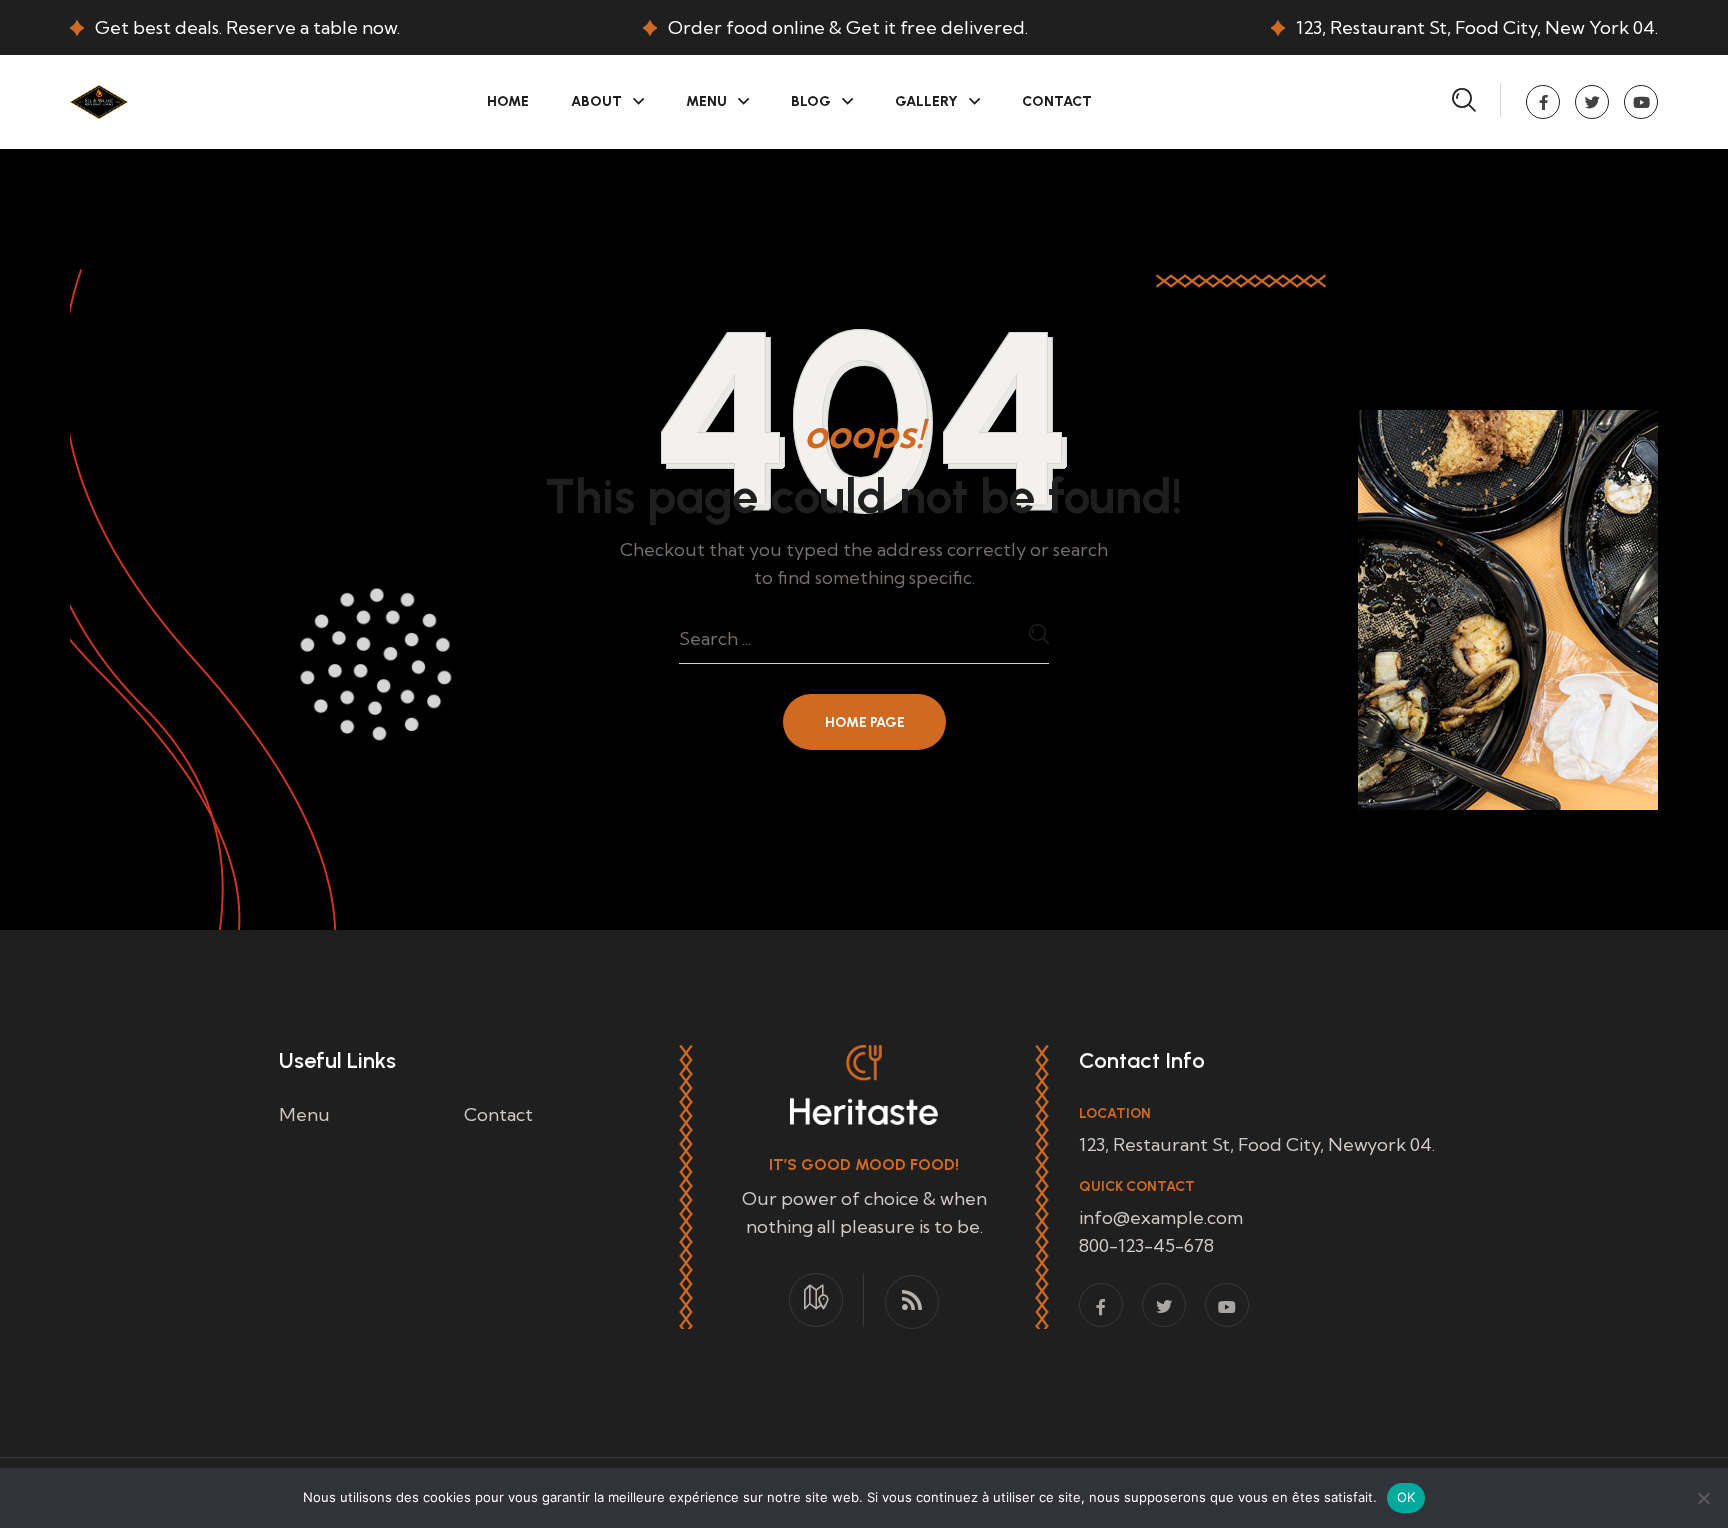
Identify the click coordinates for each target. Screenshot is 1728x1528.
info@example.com (1161, 1217)
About (596, 101)
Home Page (865, 722)
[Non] (1703, 1498)
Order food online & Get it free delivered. (848, 27)
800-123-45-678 (1146, 1245)
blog (811, 101)
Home (508, 101)
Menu (706, 101)
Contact (1057, 101)
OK (1406, 1497)
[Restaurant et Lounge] (99, 99)
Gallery (926, 101)
